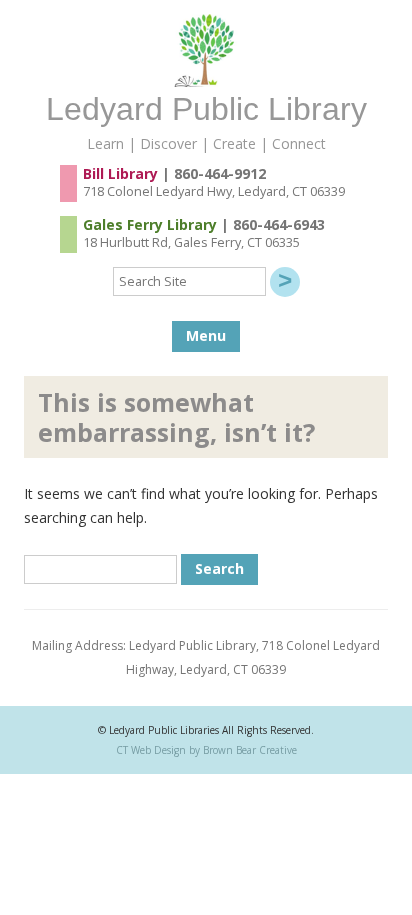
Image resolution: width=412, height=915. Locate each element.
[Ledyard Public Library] (206, 81)
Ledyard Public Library (206, 109)
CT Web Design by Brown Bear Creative (206, 750)
